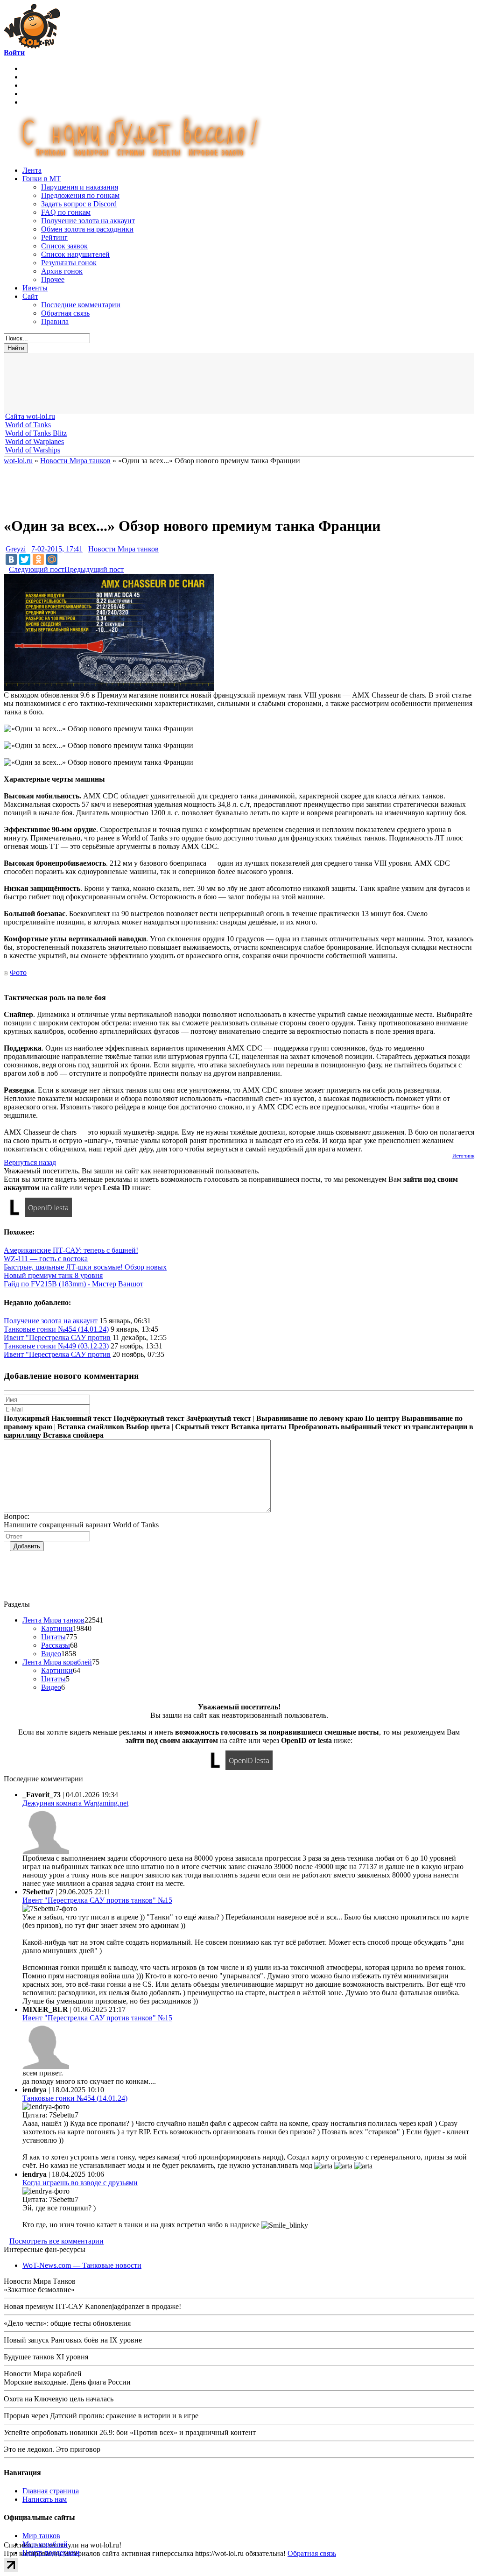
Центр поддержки (51, 2552)
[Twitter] (25, 559)
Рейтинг (54, 237)
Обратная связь (65, 313)
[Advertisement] (232, 383)
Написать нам (45, 2499)
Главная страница (51, 2491)
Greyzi (16, 549)
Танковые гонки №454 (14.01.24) (56, 1329)
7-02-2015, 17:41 (57, 549)
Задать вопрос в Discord (79, 204)
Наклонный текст (81, 1418)
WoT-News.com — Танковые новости (82, 2265)
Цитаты (53, 1637)
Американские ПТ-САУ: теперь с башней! (71, 1250)
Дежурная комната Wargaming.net (75, 1803)
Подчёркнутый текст (149, 1418)
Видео (51, 1654)
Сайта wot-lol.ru (30, 416)
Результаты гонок (69, 263)
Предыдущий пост (94, 569)
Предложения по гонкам (80, 195)
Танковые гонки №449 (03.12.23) (56, 1346)
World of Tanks (28, 425)
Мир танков (41, 2536)
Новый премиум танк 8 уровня (53, 1275)
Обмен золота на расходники (87, 229)
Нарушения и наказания (80, 187)
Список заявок (64, 246)
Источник (463, 1156)
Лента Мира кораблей (57, 1662)
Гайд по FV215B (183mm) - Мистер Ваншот (74, 1284)
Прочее (53, 279)
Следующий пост (37, 569)
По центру (382, 1418)
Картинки (57, 1628)
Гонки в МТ (42, 179)
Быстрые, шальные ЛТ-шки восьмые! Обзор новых (85, 1267)
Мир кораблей (45, 2544)
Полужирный (27, 1418)
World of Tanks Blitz (36, 433)
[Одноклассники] (38, 559)
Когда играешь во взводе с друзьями (80, 2183)
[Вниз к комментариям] (6, 569)
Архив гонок (62, 271)
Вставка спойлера (73, 1435)
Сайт (30, 296)
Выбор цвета (148, 1427)
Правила (55, 321)
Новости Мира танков (123, 549)
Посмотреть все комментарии (56, 2241)
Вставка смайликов (91, 1427)
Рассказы (56, 1645)
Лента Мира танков (53, 1620)
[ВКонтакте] (11, 559)
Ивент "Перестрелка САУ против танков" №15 (97, 1900)
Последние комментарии (81, 305)
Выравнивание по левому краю (310, 1418)
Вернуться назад (30, 1162)
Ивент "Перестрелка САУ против (57, 1337)
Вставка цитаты (259, 1427)
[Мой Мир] (52, 559)
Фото (18, 972)
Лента (32, 170)
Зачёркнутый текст (219, 1418)
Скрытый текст (202, 1427)
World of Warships (33, 450)
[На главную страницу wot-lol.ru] (32, 46)
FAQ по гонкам (66, 212)
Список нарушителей (75, 254)
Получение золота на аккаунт (88, 221)
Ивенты (35, 288)
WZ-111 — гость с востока (46, 1259)
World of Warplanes (35, 441)
